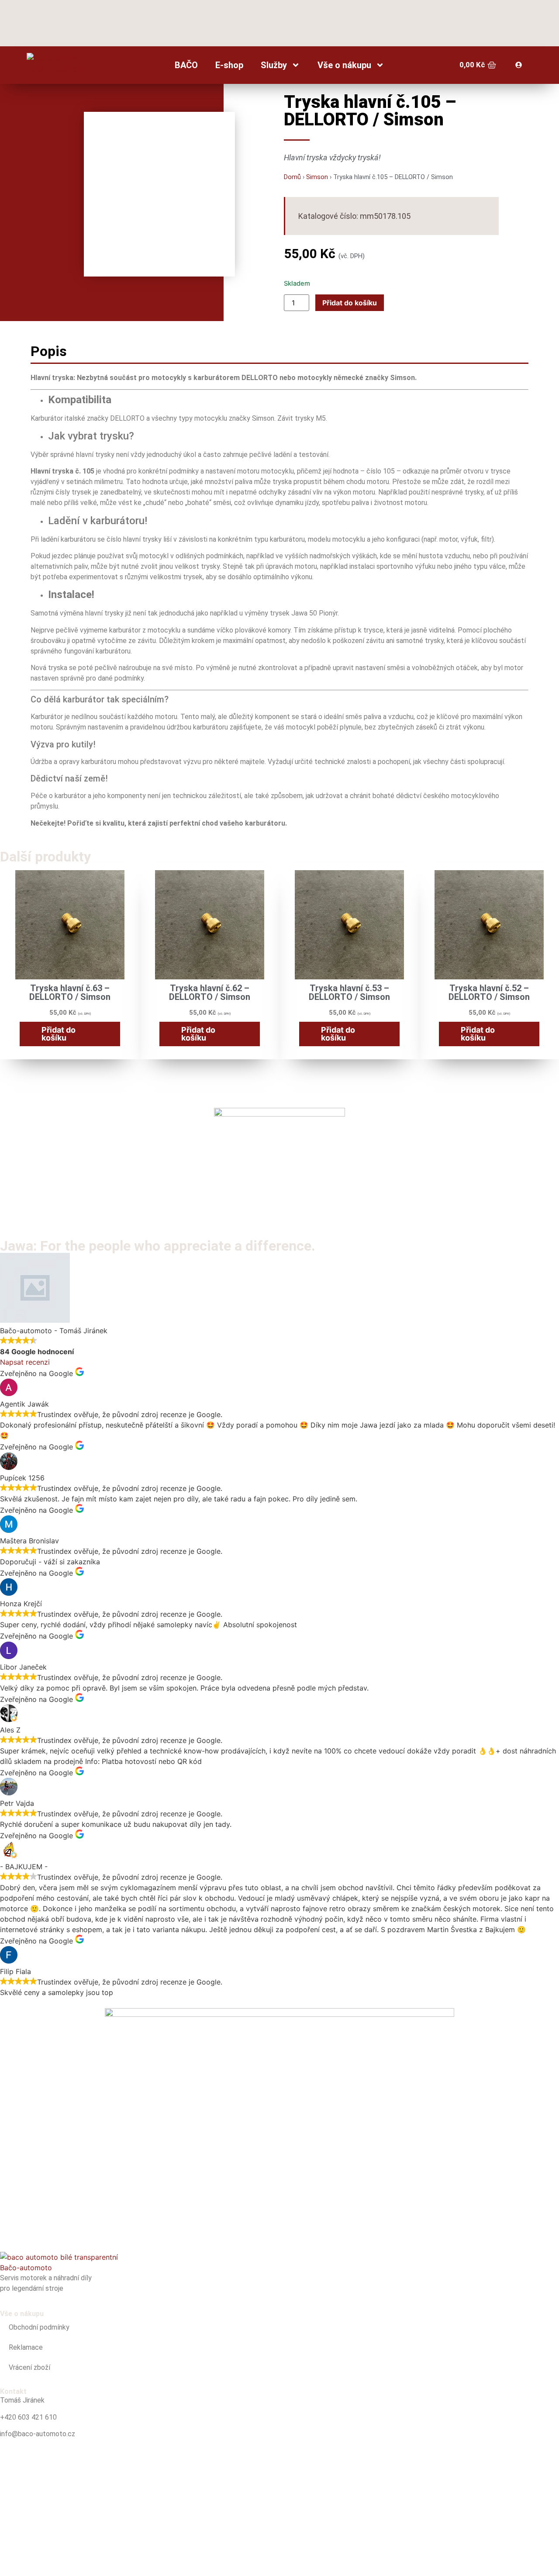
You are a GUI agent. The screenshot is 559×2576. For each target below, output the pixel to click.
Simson (317, 177)
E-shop (229, 65)
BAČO (186, 65)
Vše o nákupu (344, 65)
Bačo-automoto (26, 2268)
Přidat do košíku (350, 303)
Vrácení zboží (29, 2367)
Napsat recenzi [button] (25, 1362)
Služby (274, 65)
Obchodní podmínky (39, 2327)
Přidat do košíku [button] (59, 1034)
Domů (292, 177)
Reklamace (26, 2347)
